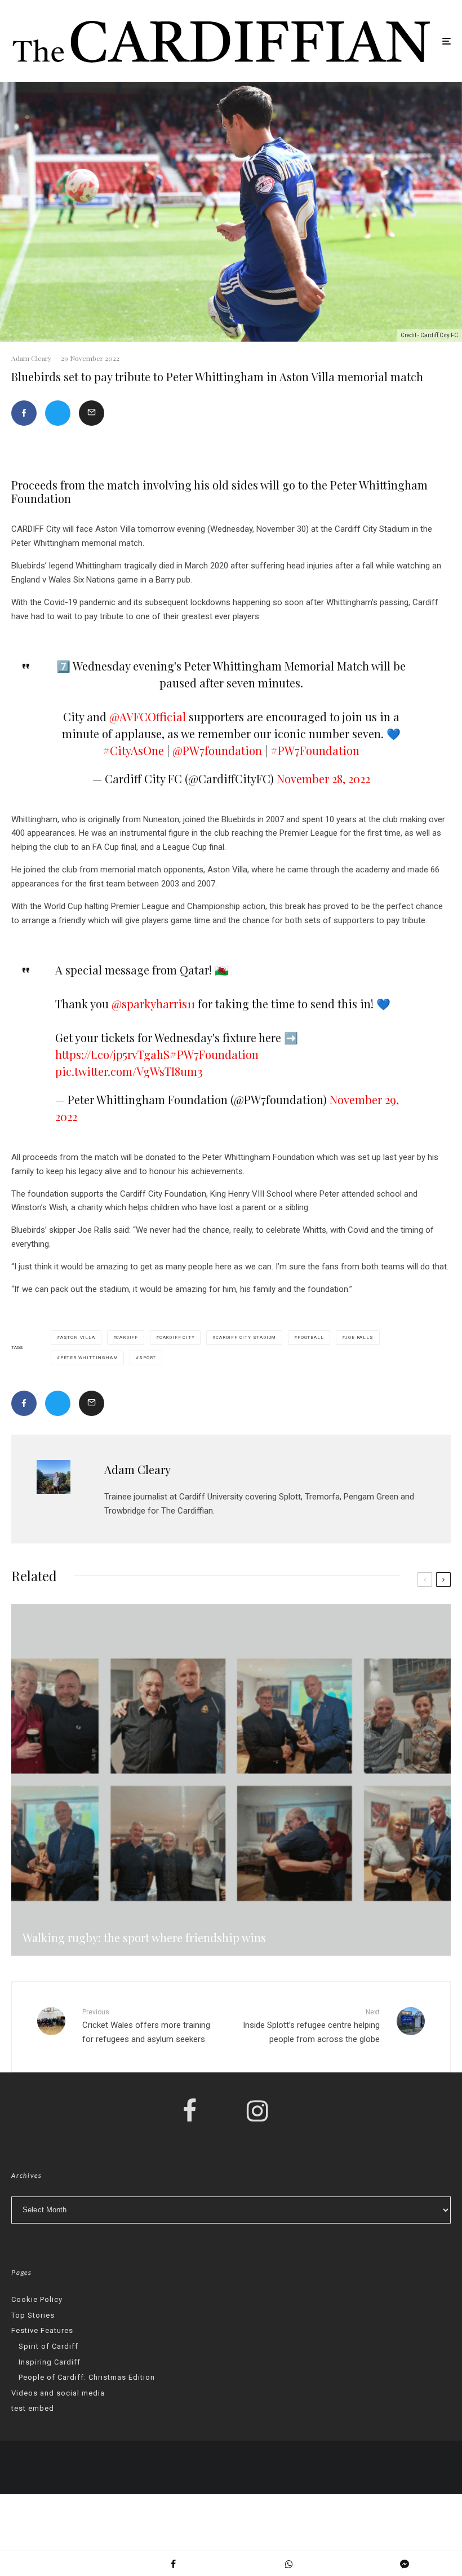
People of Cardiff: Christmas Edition (87, 2377)
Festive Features (42, 2330)
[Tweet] (58, 413)
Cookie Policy (37, 2299)
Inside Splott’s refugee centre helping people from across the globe (311, 2026)
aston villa (78, 1337)
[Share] (24, 413)
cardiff (127, 1337)
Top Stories (33, 2315)
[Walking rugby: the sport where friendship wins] (231, 1780)
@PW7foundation (217, 750)
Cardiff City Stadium (246, 1337)
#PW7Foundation (315, 750)
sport (148, 1358)
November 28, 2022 (323, 778)
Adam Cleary (31, 358)
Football (310, 1337)
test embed (33, 2408)
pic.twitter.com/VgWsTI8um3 (129, 1071)
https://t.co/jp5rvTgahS (112, 1054)
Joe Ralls (359, 1337)
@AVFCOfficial (148, 716)
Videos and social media (58, 2393)
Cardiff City (177, 1337)
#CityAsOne (133, 750)
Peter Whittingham (89, 1358)
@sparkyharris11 (153, 1004)
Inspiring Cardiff (50, 2362)
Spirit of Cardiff (48, 2346)
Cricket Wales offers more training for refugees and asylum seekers (146, 2026)
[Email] (92, 413)
